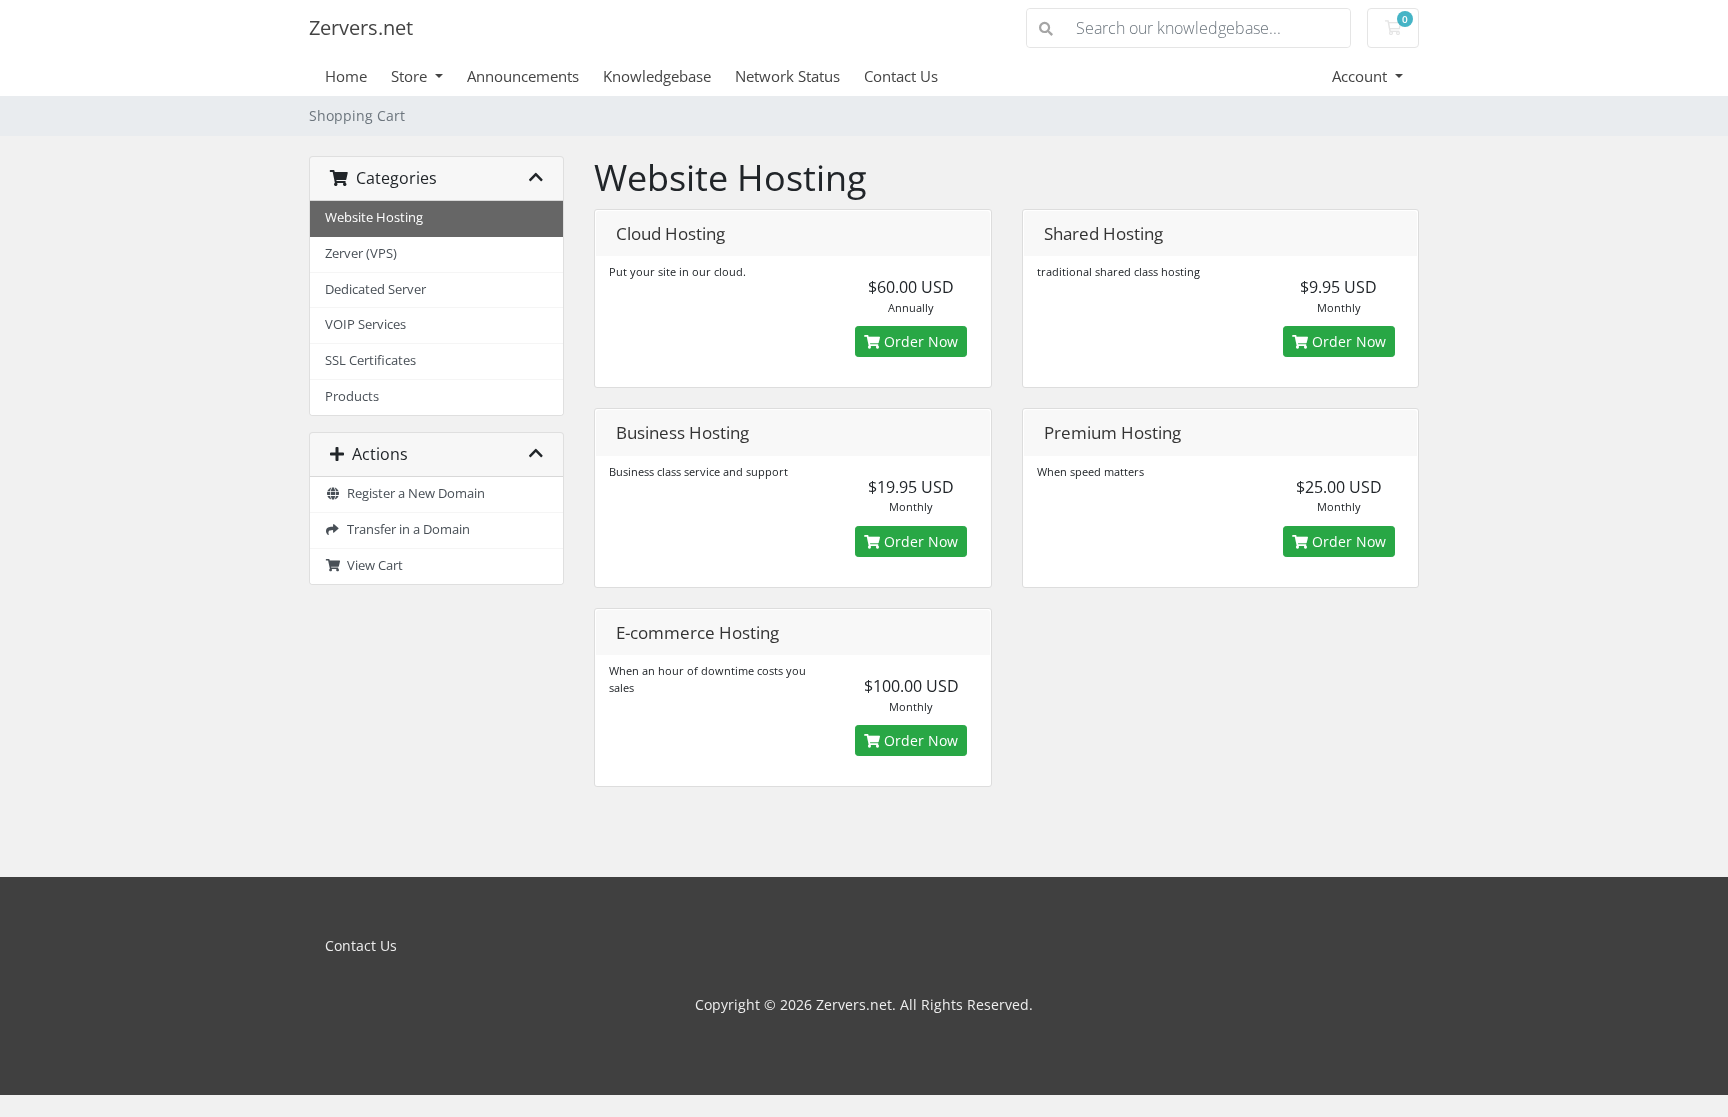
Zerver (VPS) (361, 253)
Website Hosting (374, 217)
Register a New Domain (413, 493)
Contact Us (901, 76)
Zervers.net (361, 27)
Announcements (523, 76)
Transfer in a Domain (405, 529)
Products (352, 396)
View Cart (372, 565)
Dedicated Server (375, 289)
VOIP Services (365, 324)
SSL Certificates (370, 360)
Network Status (787, 76)
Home (346, 76)
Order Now (919, 341)
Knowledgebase (657, 76)
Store (411, 76)
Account (1361, 76)
